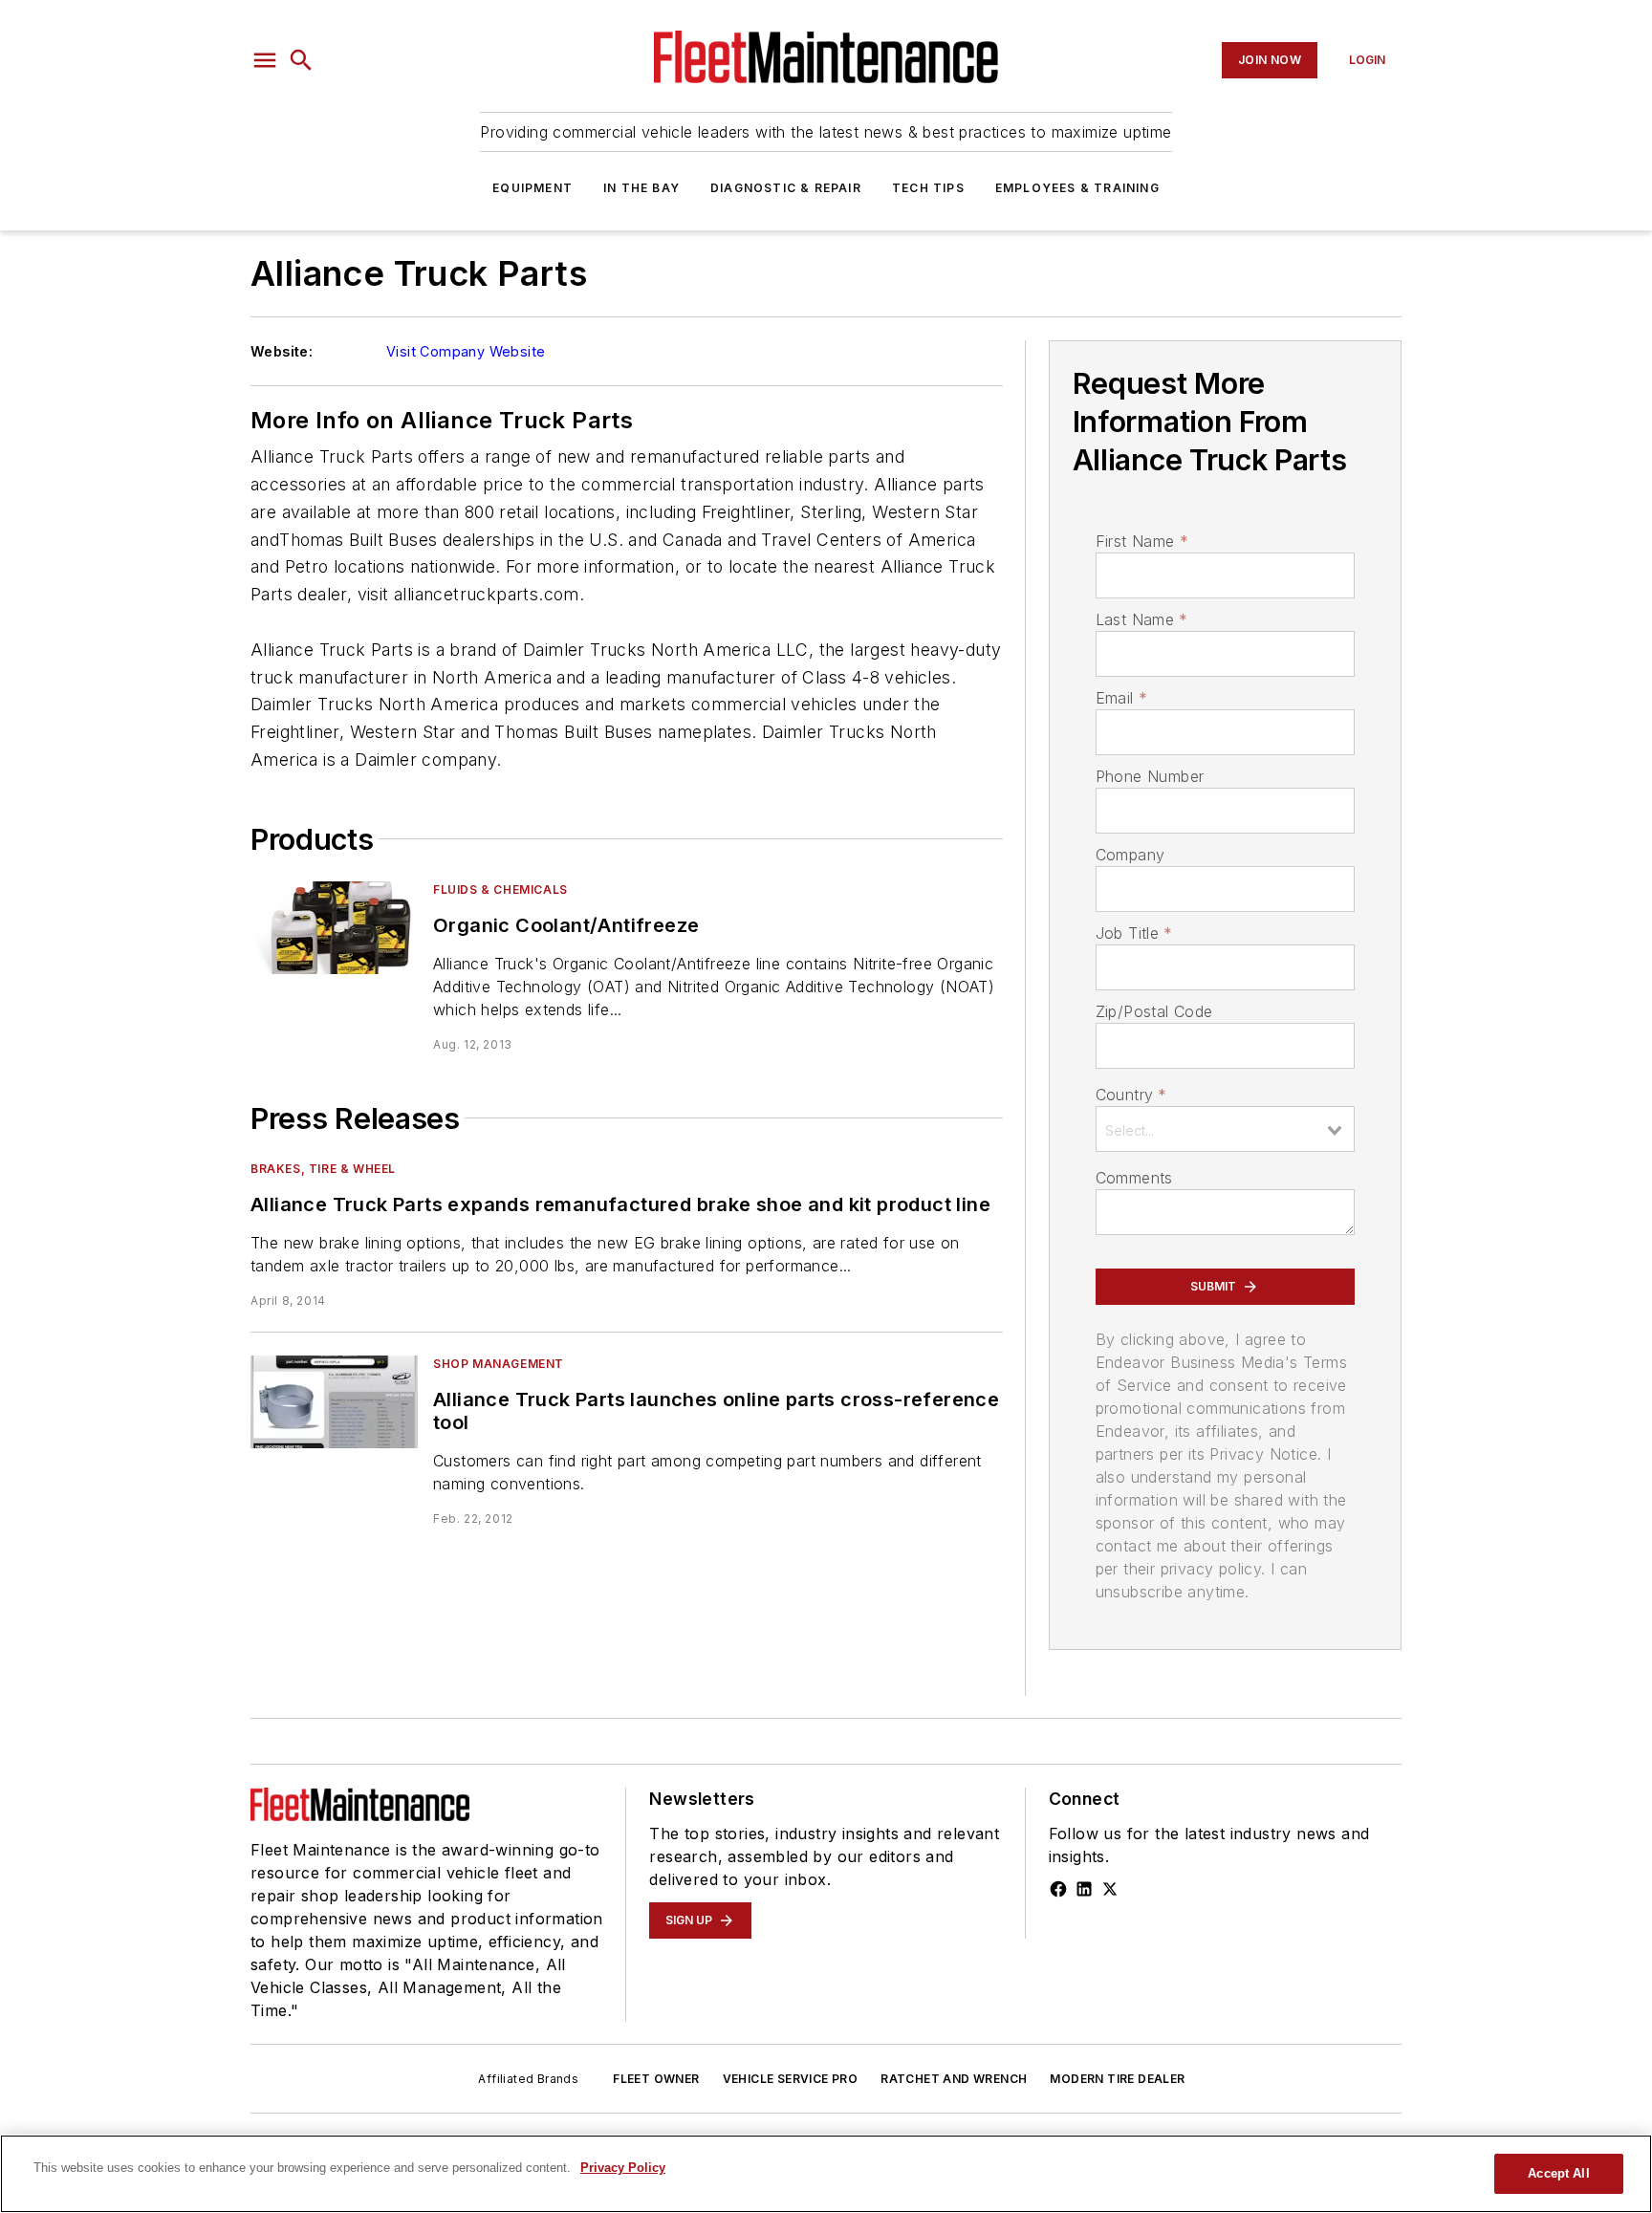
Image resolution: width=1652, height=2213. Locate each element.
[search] (301, 60)
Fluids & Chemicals (500, 890)
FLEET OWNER (656, 2079)
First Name (1142, 541)
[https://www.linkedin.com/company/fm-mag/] (1084, 1889)
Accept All (1558, 2173)
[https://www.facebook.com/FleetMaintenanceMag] (1058, 1889)
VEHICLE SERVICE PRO (791, 2079)
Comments (1134, 1178)
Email (1121, 698)
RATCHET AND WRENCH (954, 2079)
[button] (265, 60)
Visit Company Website (466, 351)
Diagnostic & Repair (786, 188)
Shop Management (499, 1364)
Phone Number (1150, 776)
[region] (826, 2174)
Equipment (533, 188)
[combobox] (1225, 1129)
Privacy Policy (623, 2168)
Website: (282, 351)
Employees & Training (1077, 188)
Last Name (1142, 619)
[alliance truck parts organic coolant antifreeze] (334, 928)
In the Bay (641, 188)
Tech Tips (928, 188)
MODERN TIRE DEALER (1117, 2079)
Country (1131, 1095)
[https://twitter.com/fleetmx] (1110, 1889)
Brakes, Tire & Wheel (323, 1169)
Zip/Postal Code (1154, 1011)
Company (1130, 855)
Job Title (1134, 933)
